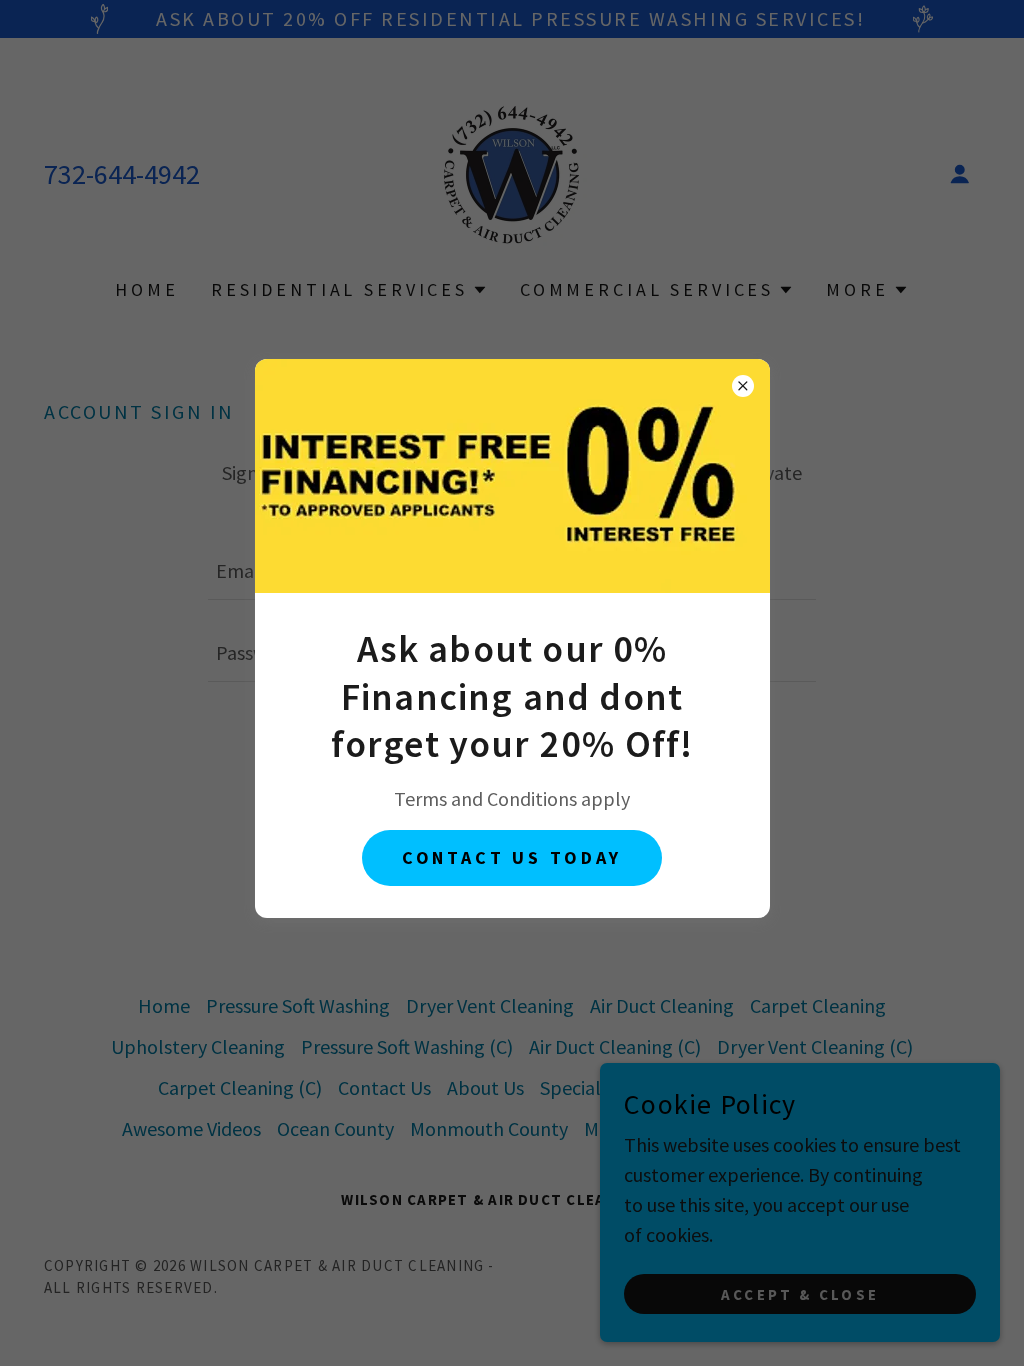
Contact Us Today (512, 857)
